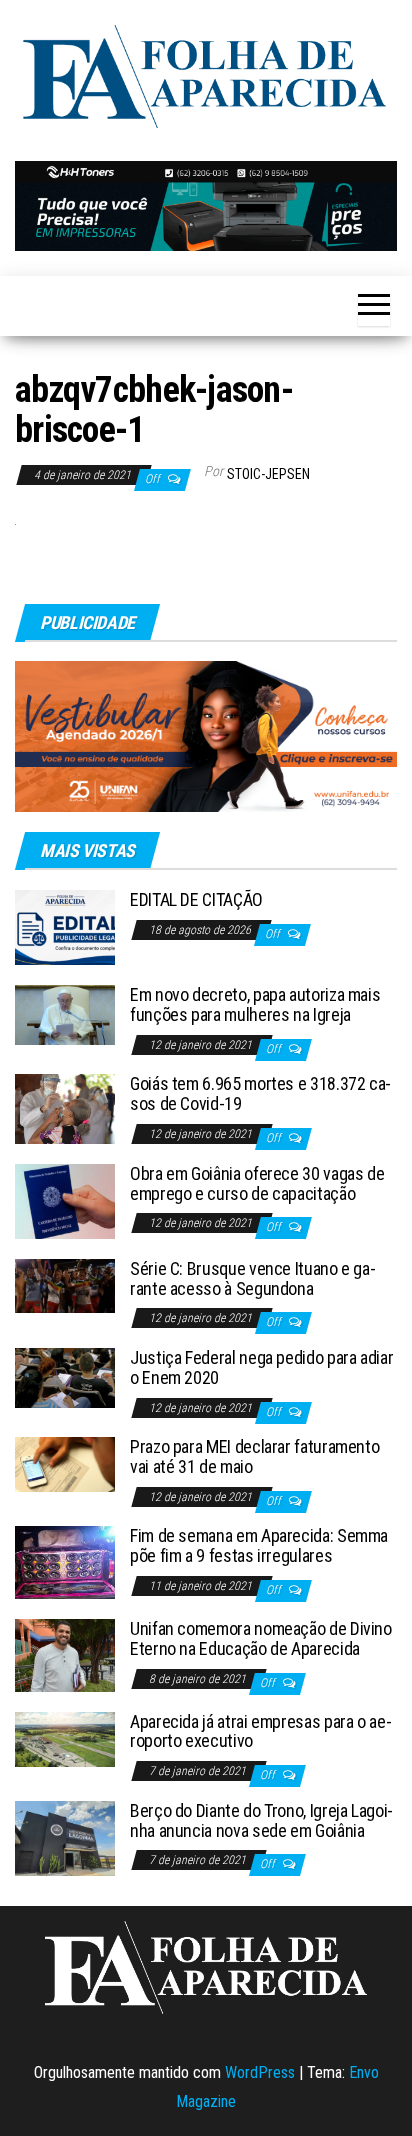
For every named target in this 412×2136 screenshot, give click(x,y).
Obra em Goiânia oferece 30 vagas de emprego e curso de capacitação (257, 1183)
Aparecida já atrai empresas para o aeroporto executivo (261, 1731)
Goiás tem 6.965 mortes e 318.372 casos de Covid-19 (260, 1093)
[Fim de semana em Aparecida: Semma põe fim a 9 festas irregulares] (65, 1561)
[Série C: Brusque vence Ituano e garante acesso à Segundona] (65, 1284)
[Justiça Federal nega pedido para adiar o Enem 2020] (65, 1376)
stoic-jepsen (268, 474)
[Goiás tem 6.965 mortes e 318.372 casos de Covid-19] (65, 1107)
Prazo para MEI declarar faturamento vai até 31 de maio (254, 1456)
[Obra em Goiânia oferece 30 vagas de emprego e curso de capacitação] (65, 1200)
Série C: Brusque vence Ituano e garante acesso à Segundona (253, 1278)
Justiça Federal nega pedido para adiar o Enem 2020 (261, 1367)
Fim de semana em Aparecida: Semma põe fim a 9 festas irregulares (259, 1545)
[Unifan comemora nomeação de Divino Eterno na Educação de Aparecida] (65, 1654)
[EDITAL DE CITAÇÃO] (65, 926)
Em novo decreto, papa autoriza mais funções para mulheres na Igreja (255, 1004)
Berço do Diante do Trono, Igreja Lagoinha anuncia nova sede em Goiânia (261, 1820)
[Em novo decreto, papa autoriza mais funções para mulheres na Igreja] (65, 1013)
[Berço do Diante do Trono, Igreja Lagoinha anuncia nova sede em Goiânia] (65, 1837)
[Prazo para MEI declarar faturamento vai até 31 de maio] (65, 1463)
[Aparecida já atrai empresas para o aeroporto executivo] (65, 1737)
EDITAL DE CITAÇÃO (196, 899)
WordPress (260, 2072)
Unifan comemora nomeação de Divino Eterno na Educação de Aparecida (261, 1638)
